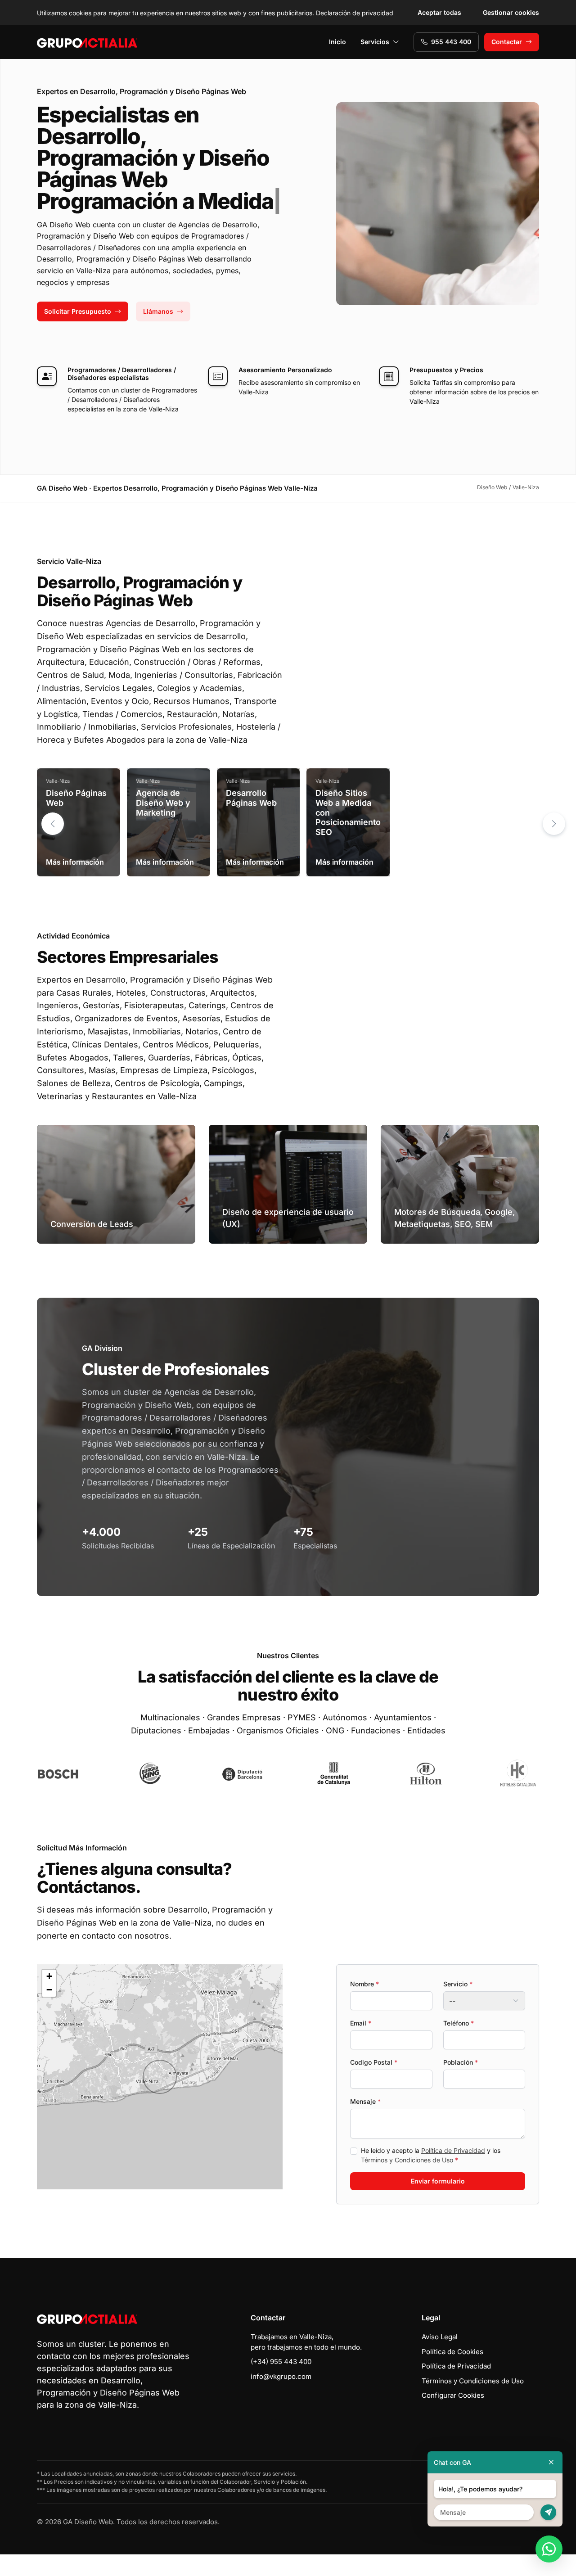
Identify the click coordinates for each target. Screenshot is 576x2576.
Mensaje (365, 2101)
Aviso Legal (440, 2337)
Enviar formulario (438, 2181)
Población (461, 2062)
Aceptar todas (439, 12)
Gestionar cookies (511, 12)
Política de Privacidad (453, 2150)
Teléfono (459, 2023)
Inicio (337, 42)
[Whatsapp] (549, 2549)
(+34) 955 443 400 (281, 2362)
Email (361, 2023)
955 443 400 (451, 42)
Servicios (375, 42)
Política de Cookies (452, 2352)
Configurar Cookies (453, 2395)
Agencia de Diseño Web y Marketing (163, 803)
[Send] (548, 2512)
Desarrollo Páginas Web (251, 798)
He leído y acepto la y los (431, 2155)
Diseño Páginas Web (76, 798)
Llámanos (158, 311)
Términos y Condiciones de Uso (407, 2160)
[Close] (551, 2462)
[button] (554, 824)
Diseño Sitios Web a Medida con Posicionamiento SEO (348, 812)
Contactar (507, 42)
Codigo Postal (374, 2062)
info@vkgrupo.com (281, 2376)
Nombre (364, 1984)
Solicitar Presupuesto (78, 311)
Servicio (458, 1984)
